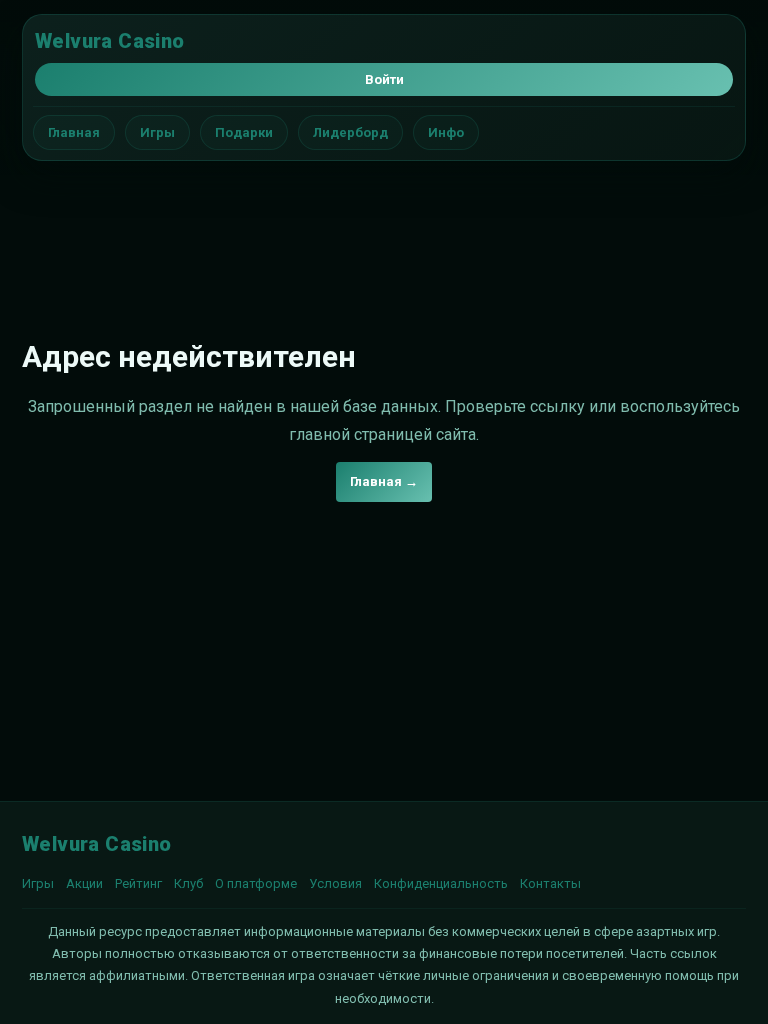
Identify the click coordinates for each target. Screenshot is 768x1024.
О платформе (256, 883)
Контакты (550, 883)
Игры (157, 132)
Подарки (244, 132)
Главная (74, 132)
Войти (384, 79)
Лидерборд (350, 132)
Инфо (446, 132)
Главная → (384, 481)
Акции (84, 883)
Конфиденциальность (441, 883)
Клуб (188, 883)
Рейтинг (138, 883)
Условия (335, 883)
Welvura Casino (110, 41)
